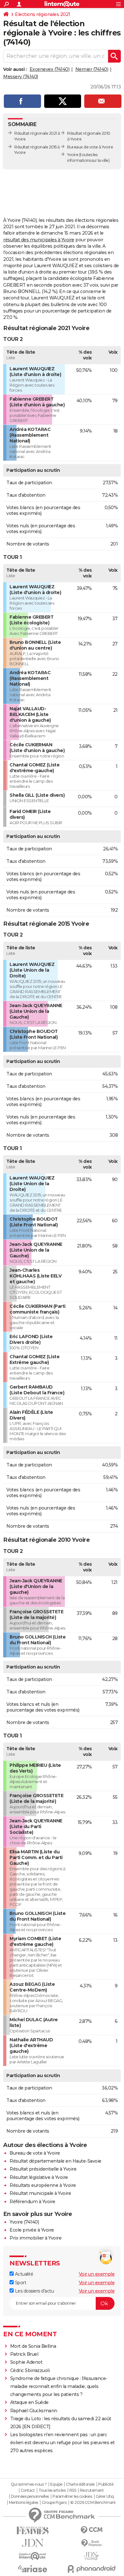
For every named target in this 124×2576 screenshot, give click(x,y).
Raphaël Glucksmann (34, 2411)
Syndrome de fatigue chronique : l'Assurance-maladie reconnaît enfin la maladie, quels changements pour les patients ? (59, 2386)
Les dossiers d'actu (34, 2291)
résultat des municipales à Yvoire (39, 240)
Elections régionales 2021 (43, 14)
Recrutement (92, 2490)
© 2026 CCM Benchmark (93, 2503)
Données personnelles (30, 2497)
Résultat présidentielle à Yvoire (43, 2169)
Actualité (23, 2274)
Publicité (106, 2484)
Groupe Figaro (54, 2503)
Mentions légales (24, 2503)
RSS (73, 2490)
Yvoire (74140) (24, 2222)
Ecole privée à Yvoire (32, 2230)
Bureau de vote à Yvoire (35, 2153)
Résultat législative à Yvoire (39, 2177)
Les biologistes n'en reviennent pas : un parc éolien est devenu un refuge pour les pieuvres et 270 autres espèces (62, 2443)
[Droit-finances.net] (91, 2543)
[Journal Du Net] (33, 2543)
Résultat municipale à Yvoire (40, 2193)
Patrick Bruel (24, 2354)
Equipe (56, 2484)
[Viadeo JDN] (91, 2556)
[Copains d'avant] (33, 2556)
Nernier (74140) (92, 69)
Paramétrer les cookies (72, 2497)
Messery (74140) (21, 77)
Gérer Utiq (105, 2497)
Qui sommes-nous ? (29, 2484)
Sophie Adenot (26, 2362)
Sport (20, 2283)
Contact (28, 2490)
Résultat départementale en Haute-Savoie (55, 2161)
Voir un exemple (97, 2274)
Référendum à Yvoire (32, 2202)
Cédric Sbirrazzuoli (30, 2370)
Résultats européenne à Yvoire (43, 2185)
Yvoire (73, 155)
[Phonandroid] (91, 2569)
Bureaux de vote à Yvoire (90, 147)
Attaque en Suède (29, 2402)
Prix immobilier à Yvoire (35, 2238)
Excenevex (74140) (50, 69)
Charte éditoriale (80, 2484)
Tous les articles (52, 2490)
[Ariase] (33, 2569)
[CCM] (91, 2530)
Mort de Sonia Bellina (33, 2346)
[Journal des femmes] (33, 2531)
